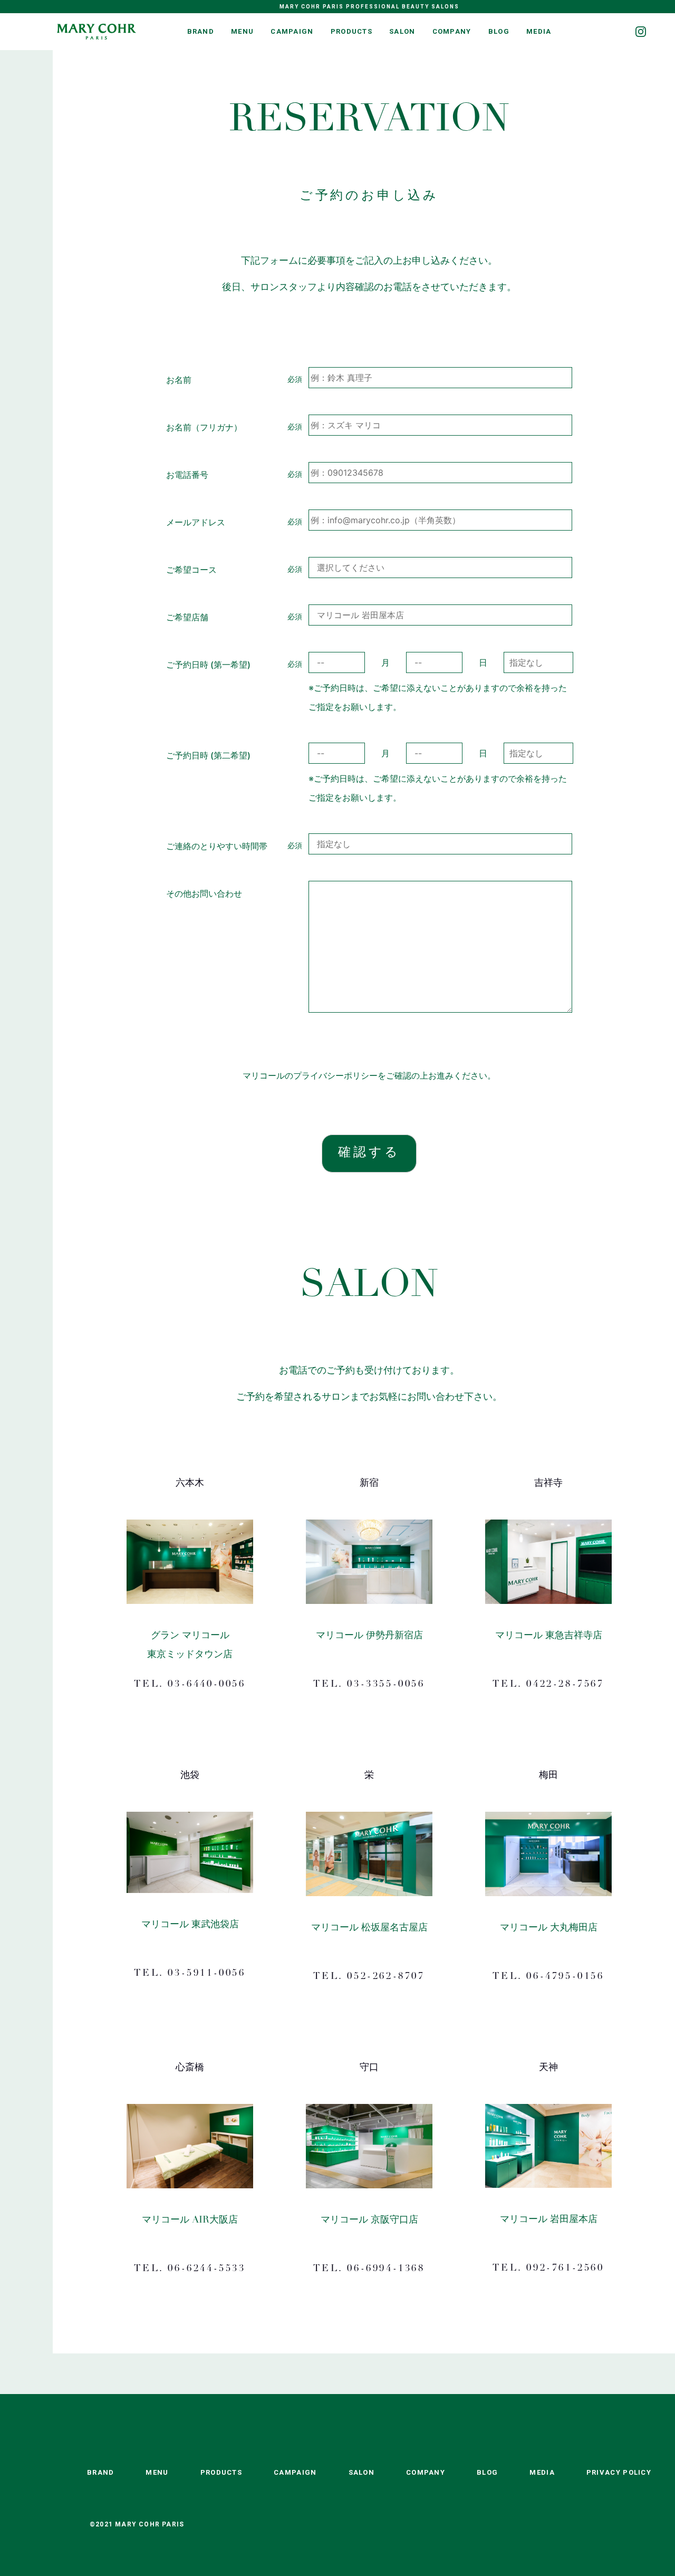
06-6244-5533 (206, 2269)
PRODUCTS (351, 31)
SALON (402, 31)
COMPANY (452, 31)
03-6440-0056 (206, 1685)
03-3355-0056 (386, 1685)
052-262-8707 (386, 1977)
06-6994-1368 (386, 2269)
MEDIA (539, 31)
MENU (242, 31)
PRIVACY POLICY (619, 2472)
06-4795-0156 (565, 1977)
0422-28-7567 (565, 1685)
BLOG (499, 31)
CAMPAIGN (292, 31)
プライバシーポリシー (335, 1075)
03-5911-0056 (206, 1974)
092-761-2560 (565, 2269)
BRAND (201, 31)
